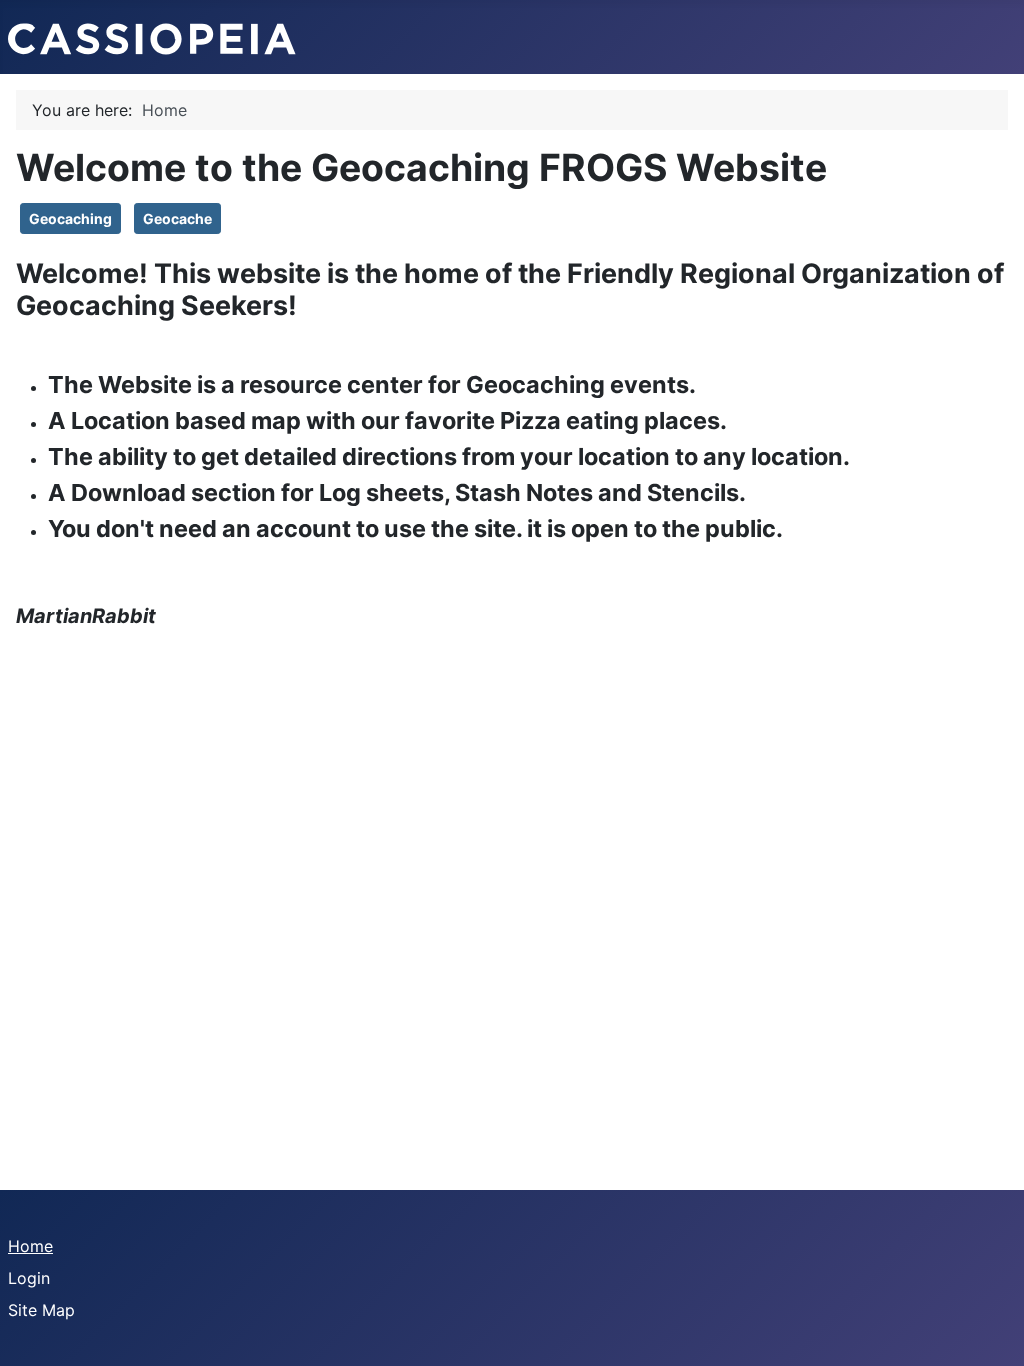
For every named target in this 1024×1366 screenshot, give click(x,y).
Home (30, 1246)
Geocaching (70, 218)
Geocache (177, 218)
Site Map (41, 1310)
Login (29, 1278)
